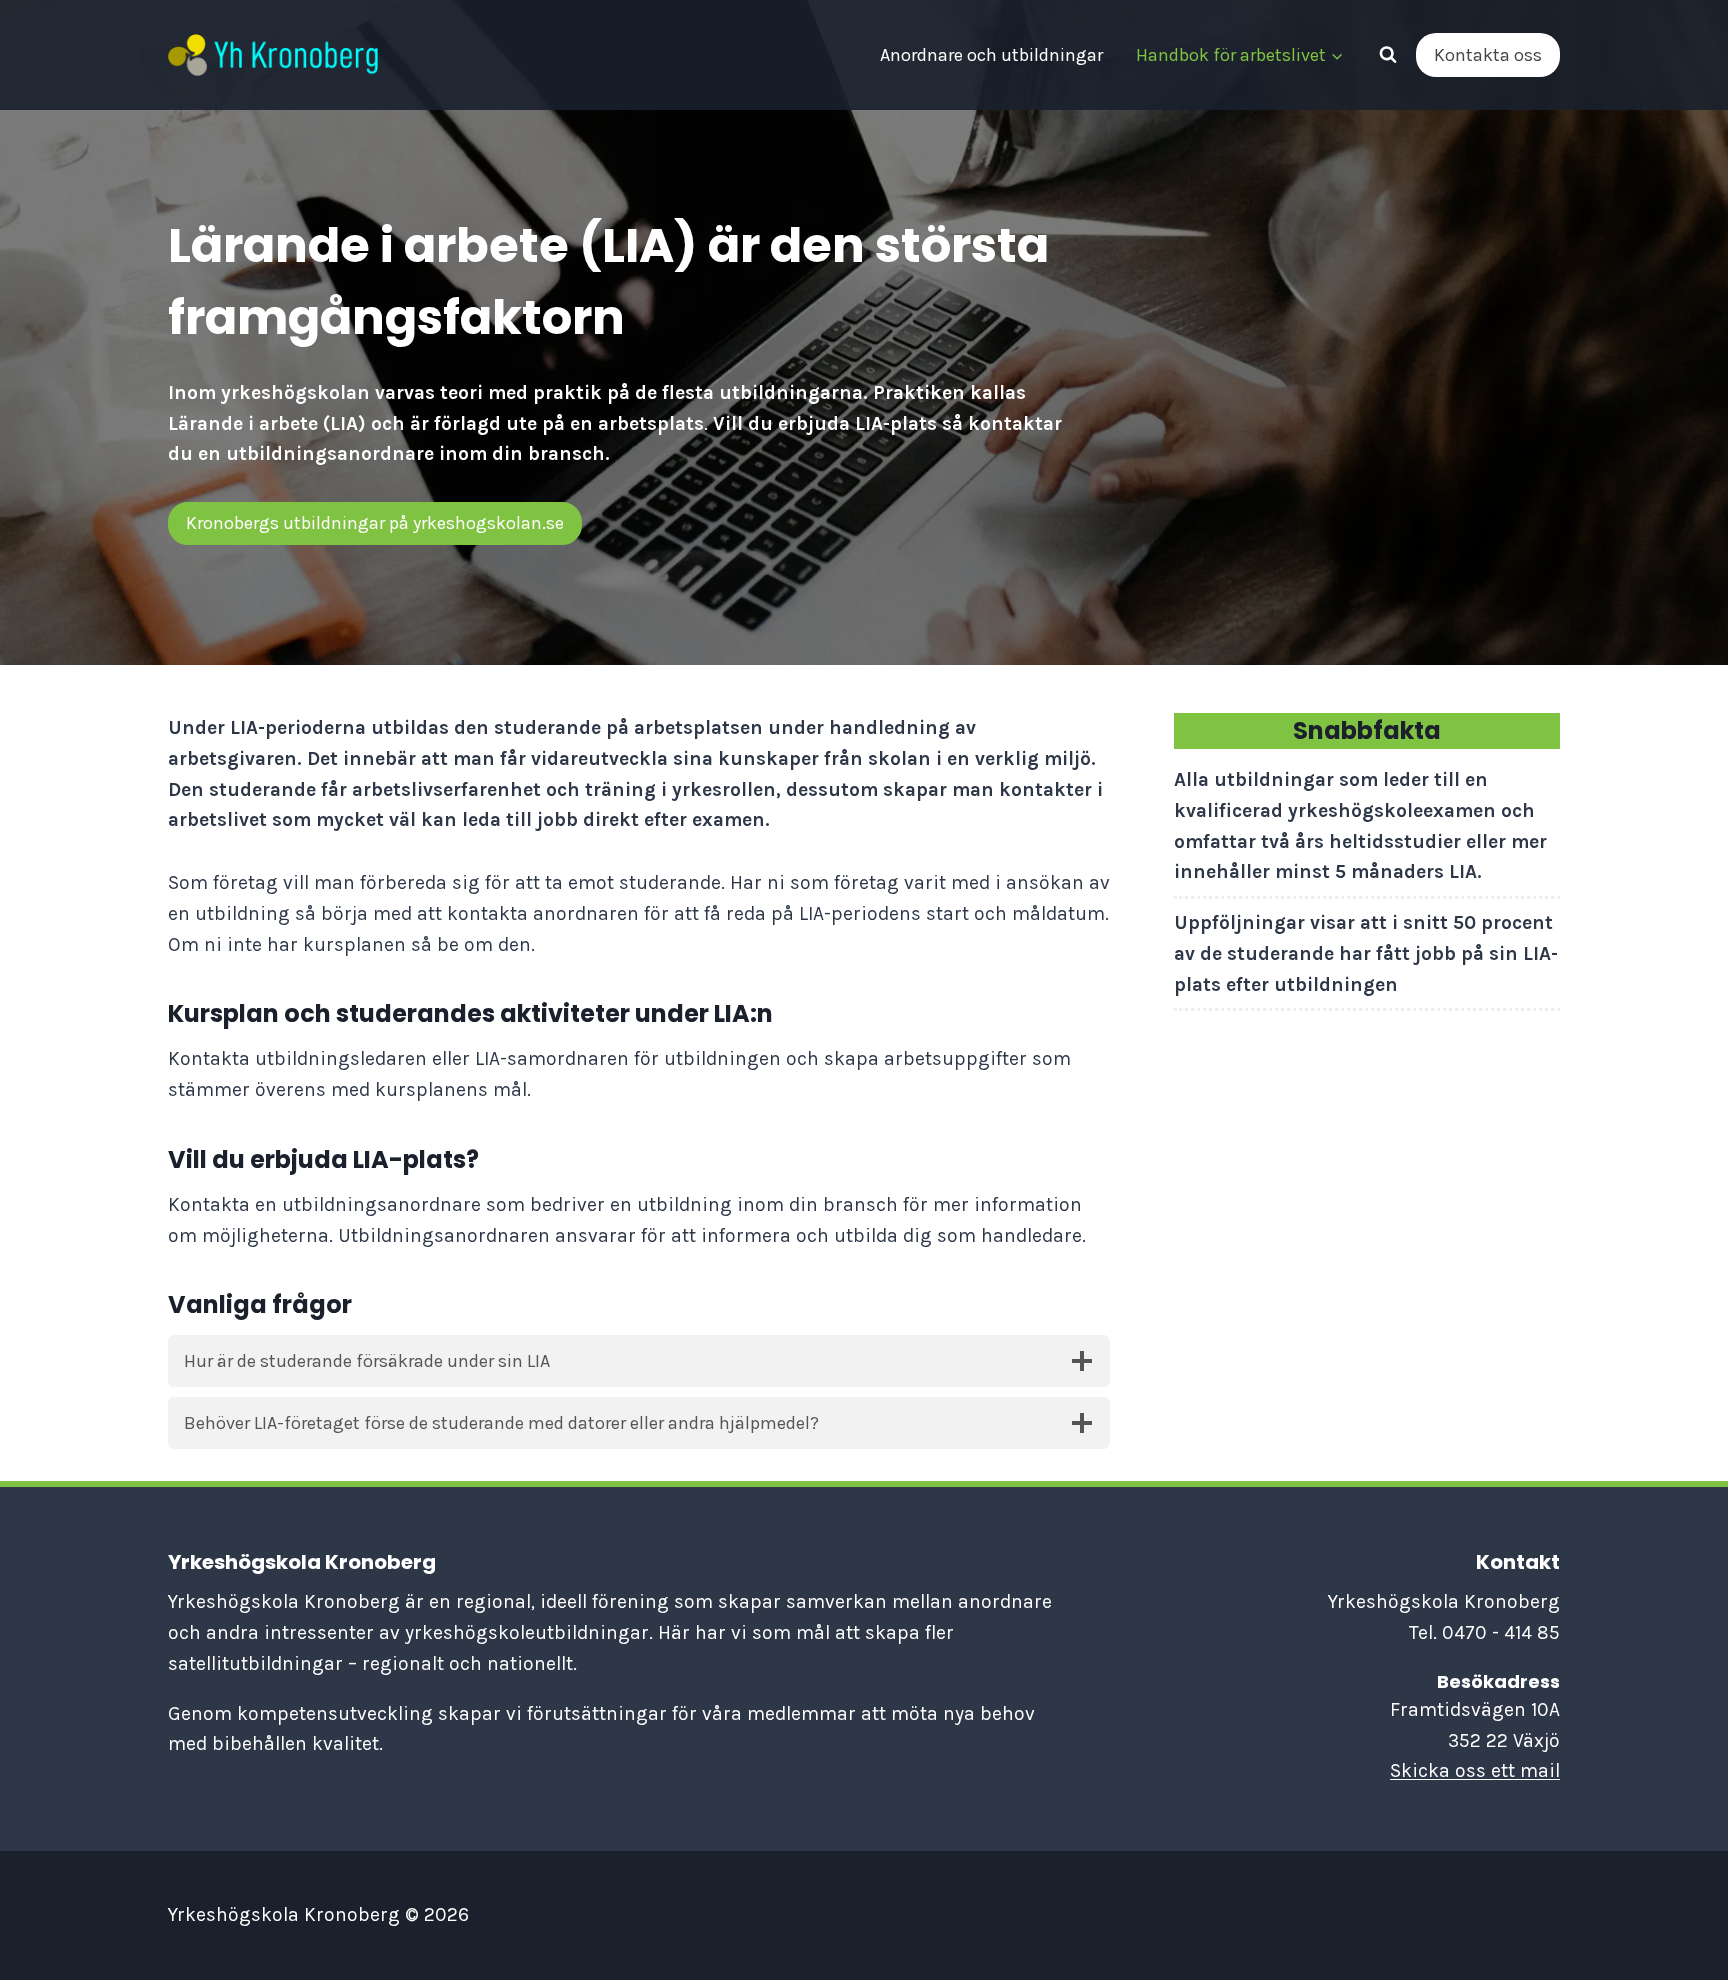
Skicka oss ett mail (1475, 1770)
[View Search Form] (1388, 55)
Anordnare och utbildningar (991, 55)
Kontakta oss (1488, 55)
